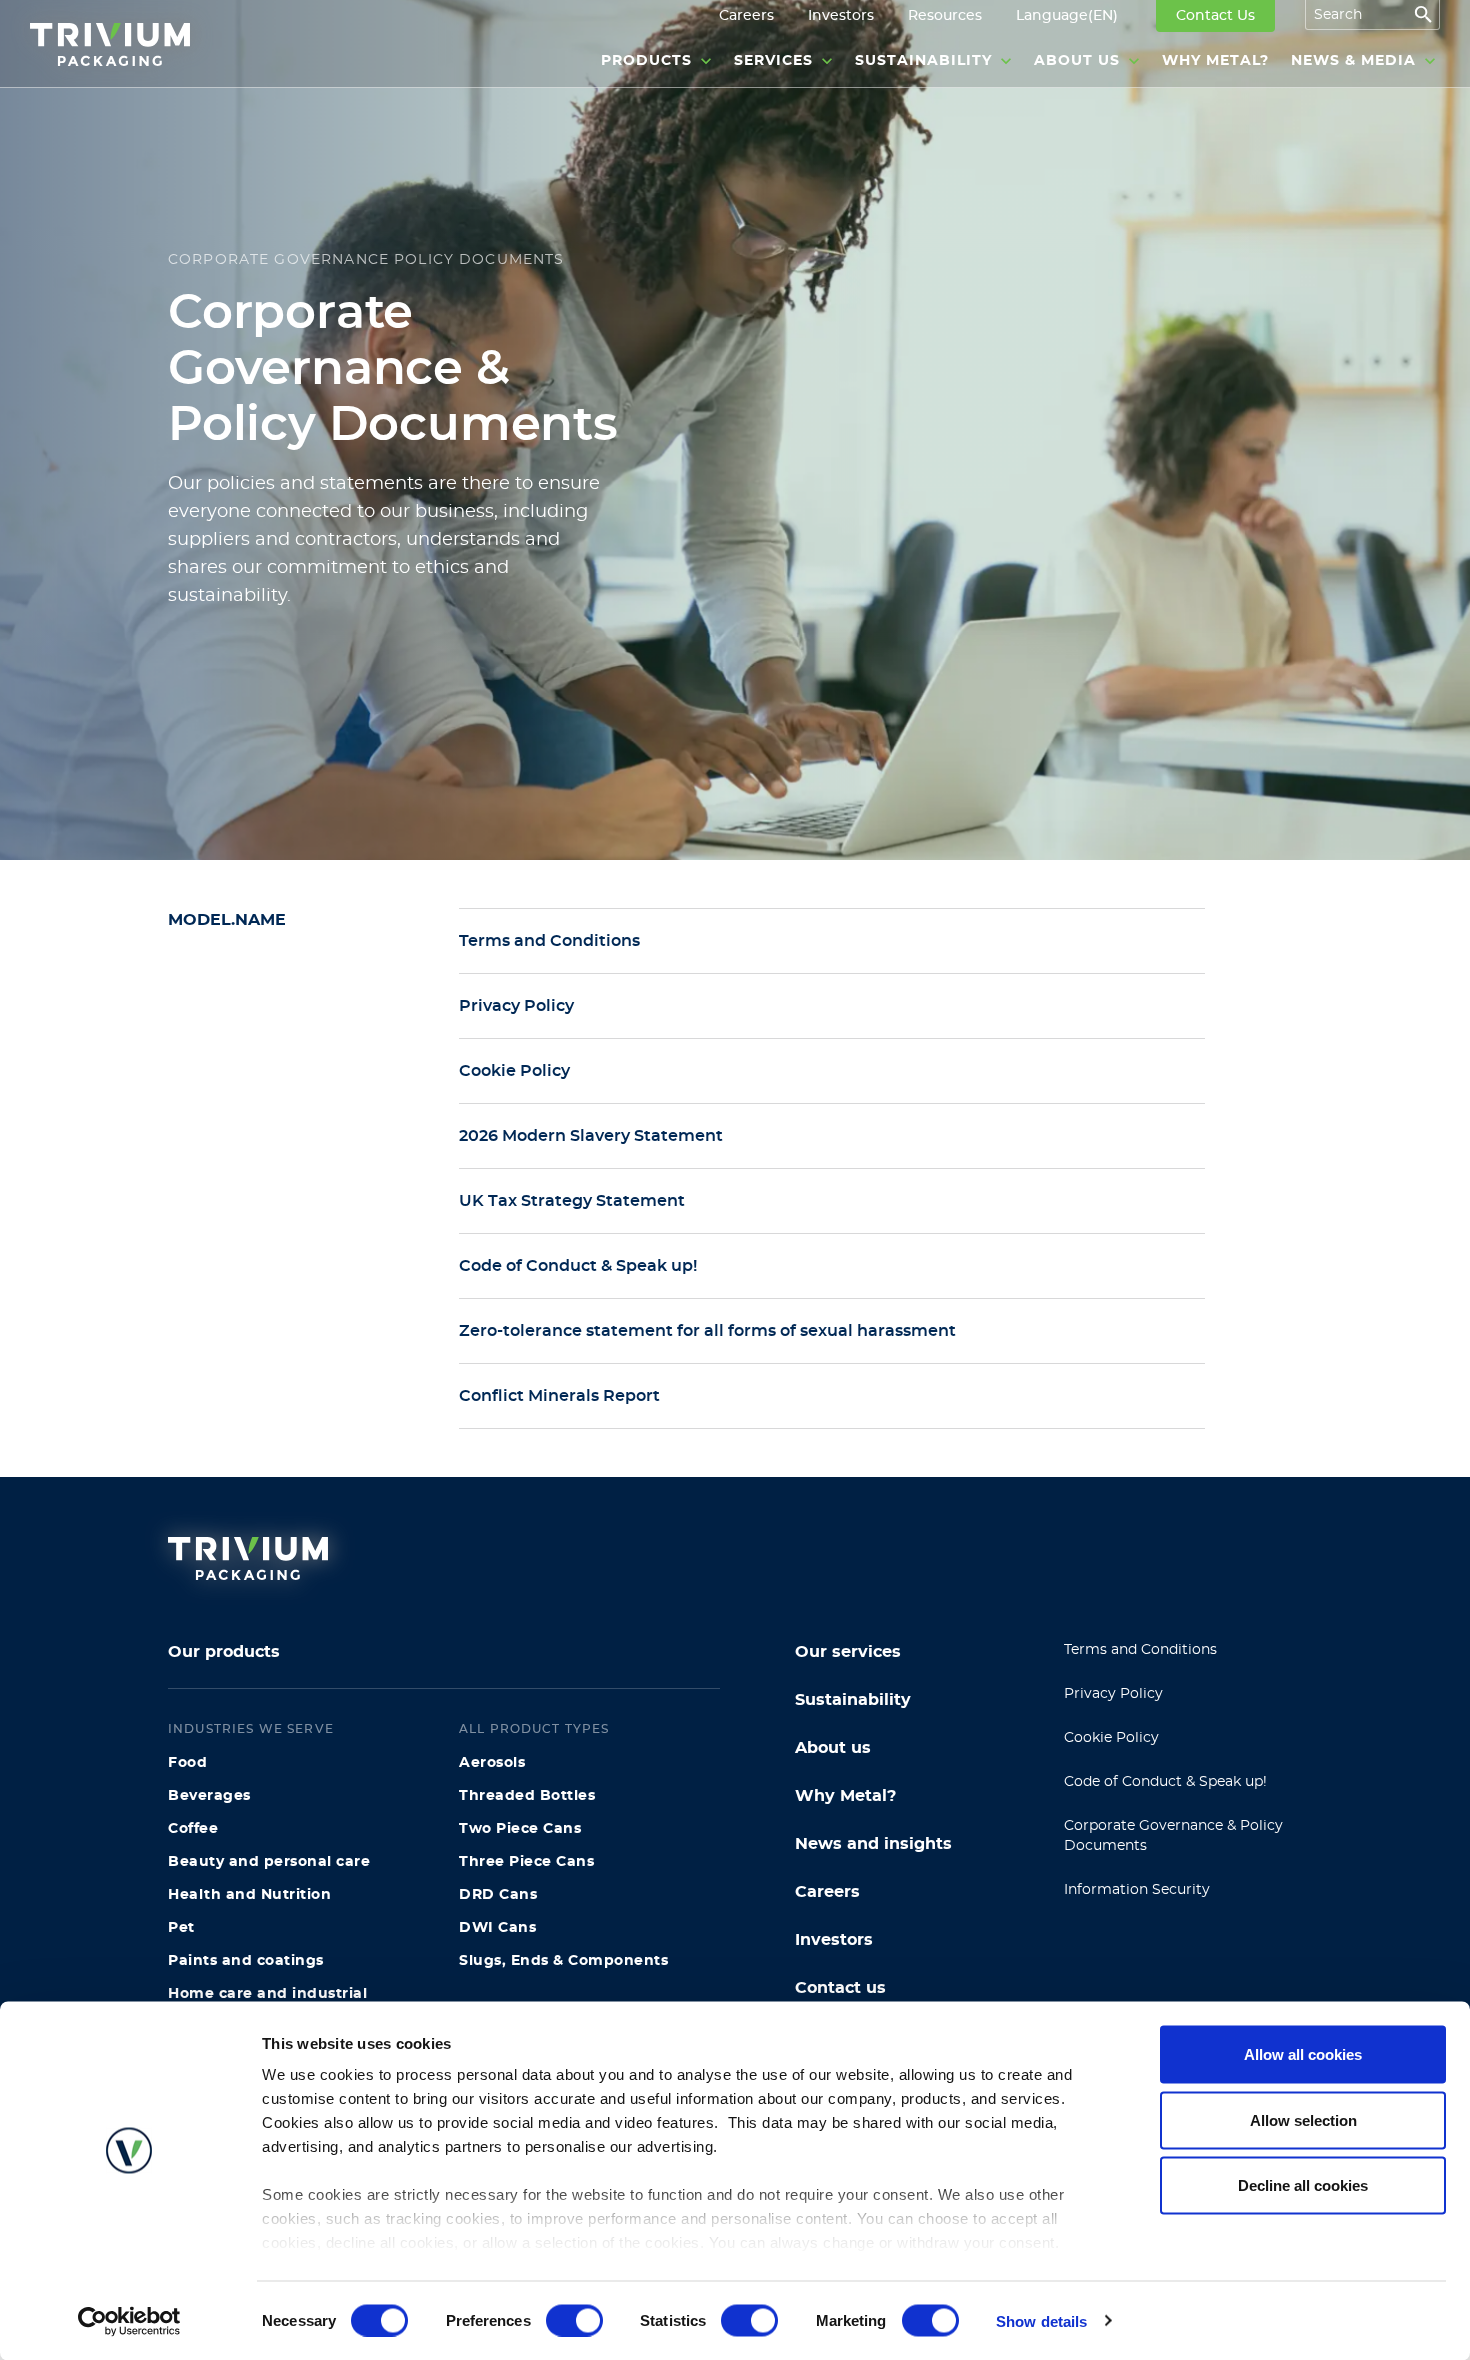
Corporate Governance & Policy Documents (1173, 1836)
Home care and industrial (267, 1994)
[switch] (574, 2320)
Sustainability (853, 1700)
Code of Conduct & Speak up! (1165, 1782)
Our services (848, 1652)
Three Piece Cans (526, 1862)
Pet (181, 1928)
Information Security (1137, 1890)
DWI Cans (497, 1928)
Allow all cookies (1303, 2054)
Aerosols (492, 1763)
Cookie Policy (1111, 1738)
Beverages (209, 1796)
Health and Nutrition (249, 1895)
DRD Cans (498, 1895)
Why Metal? (845, 1796)
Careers (827, 1892)
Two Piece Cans (520, 1829)
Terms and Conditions (1140, 1650)
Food (187, 1763)
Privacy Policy (1113, 1694)
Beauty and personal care (269, 1862)
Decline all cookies (1303, 2185)
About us (833, 1748)
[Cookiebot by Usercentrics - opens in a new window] (129, 2321)
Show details (1041, 2320)
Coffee (193, 1829)
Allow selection (1303, 2119)
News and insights (873, 1844)
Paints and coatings (246, 1961)
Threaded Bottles (527, 1796)
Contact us (840, 1988)
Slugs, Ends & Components (563, 1961)
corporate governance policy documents (366, 260)
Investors (834, 1940)
